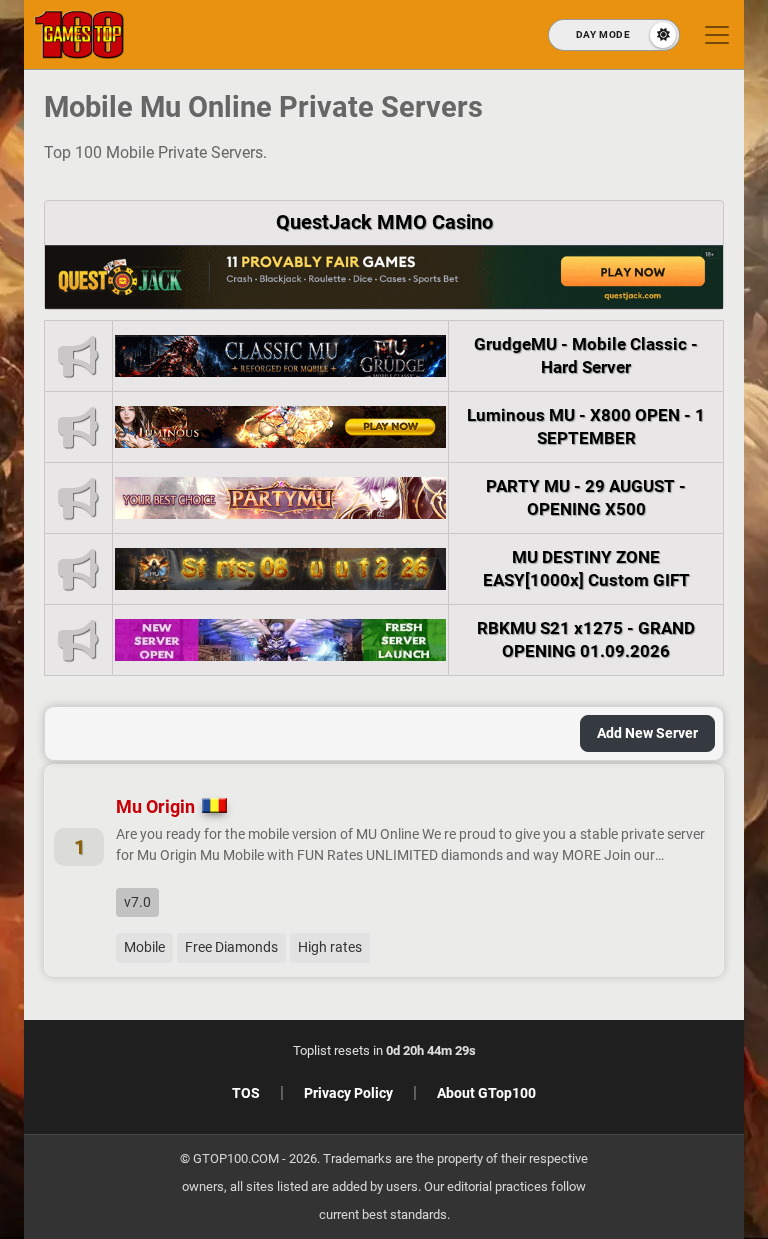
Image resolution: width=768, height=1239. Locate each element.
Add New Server (647, 733)
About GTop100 (486, 1093)
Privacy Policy (348, 1093)
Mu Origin (155, 806)
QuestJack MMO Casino (384, 222)
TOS (246, 1093)
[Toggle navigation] (717, 35)
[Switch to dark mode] (614, 35)
